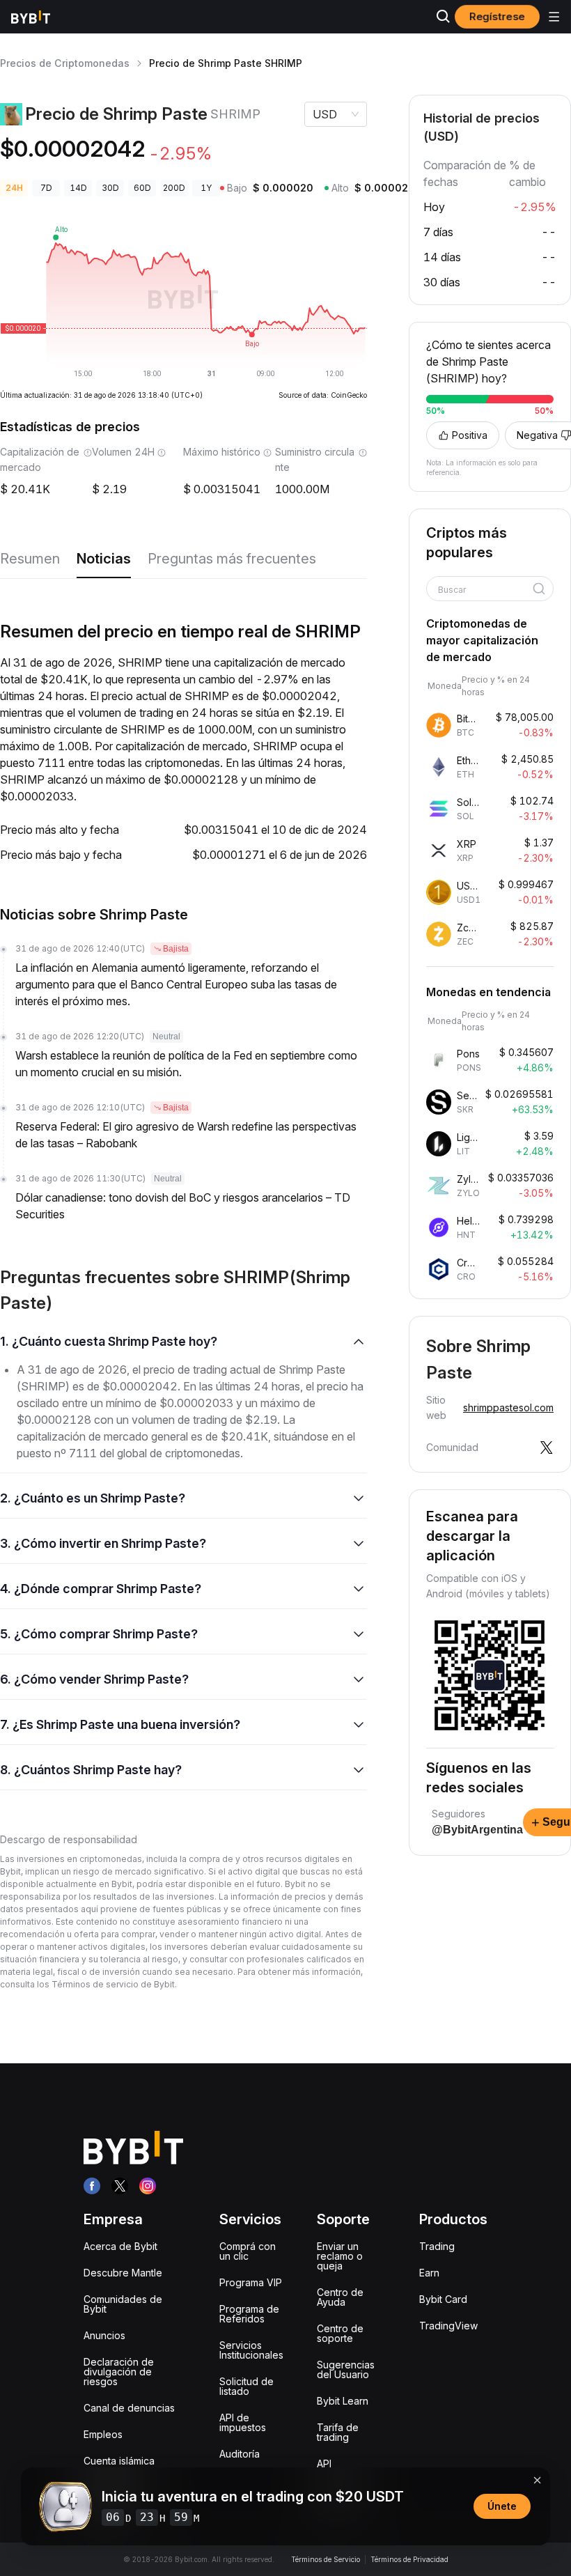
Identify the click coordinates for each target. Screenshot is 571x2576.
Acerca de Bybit (120, 2246)
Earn (429, 2273)
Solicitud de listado (247, 2386)
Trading (437, 2246)
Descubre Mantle (123, 2273)
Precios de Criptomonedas (65, 63)
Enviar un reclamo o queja (340, 2256)
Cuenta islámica (119, 2461)
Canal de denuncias (129, 2408)
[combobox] (485, 590)
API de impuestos (243, 2422)
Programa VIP (251, 2282)
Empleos (103, 2434)
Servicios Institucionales (251, 2350)
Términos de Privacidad (409, 2559)
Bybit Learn (343, 2401)
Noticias (104, 559)
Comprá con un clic (248, 2251)
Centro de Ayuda (340, 2297)
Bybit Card (443, 2299)
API (324, 2464)
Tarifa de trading (338, 2432)
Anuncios (104, 2335)
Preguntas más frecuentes (232, 559)
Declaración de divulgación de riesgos (119, 2372)
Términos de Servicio (326, 2559)
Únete (502, 2506)
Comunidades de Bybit (123, 2304)
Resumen (30, 559)
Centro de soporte (340, 2333)
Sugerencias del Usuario (346, 2369)
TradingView (448, 2326)
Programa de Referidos (249, 2314)
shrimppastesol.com (508, 1407)
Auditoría (240, 2454)
